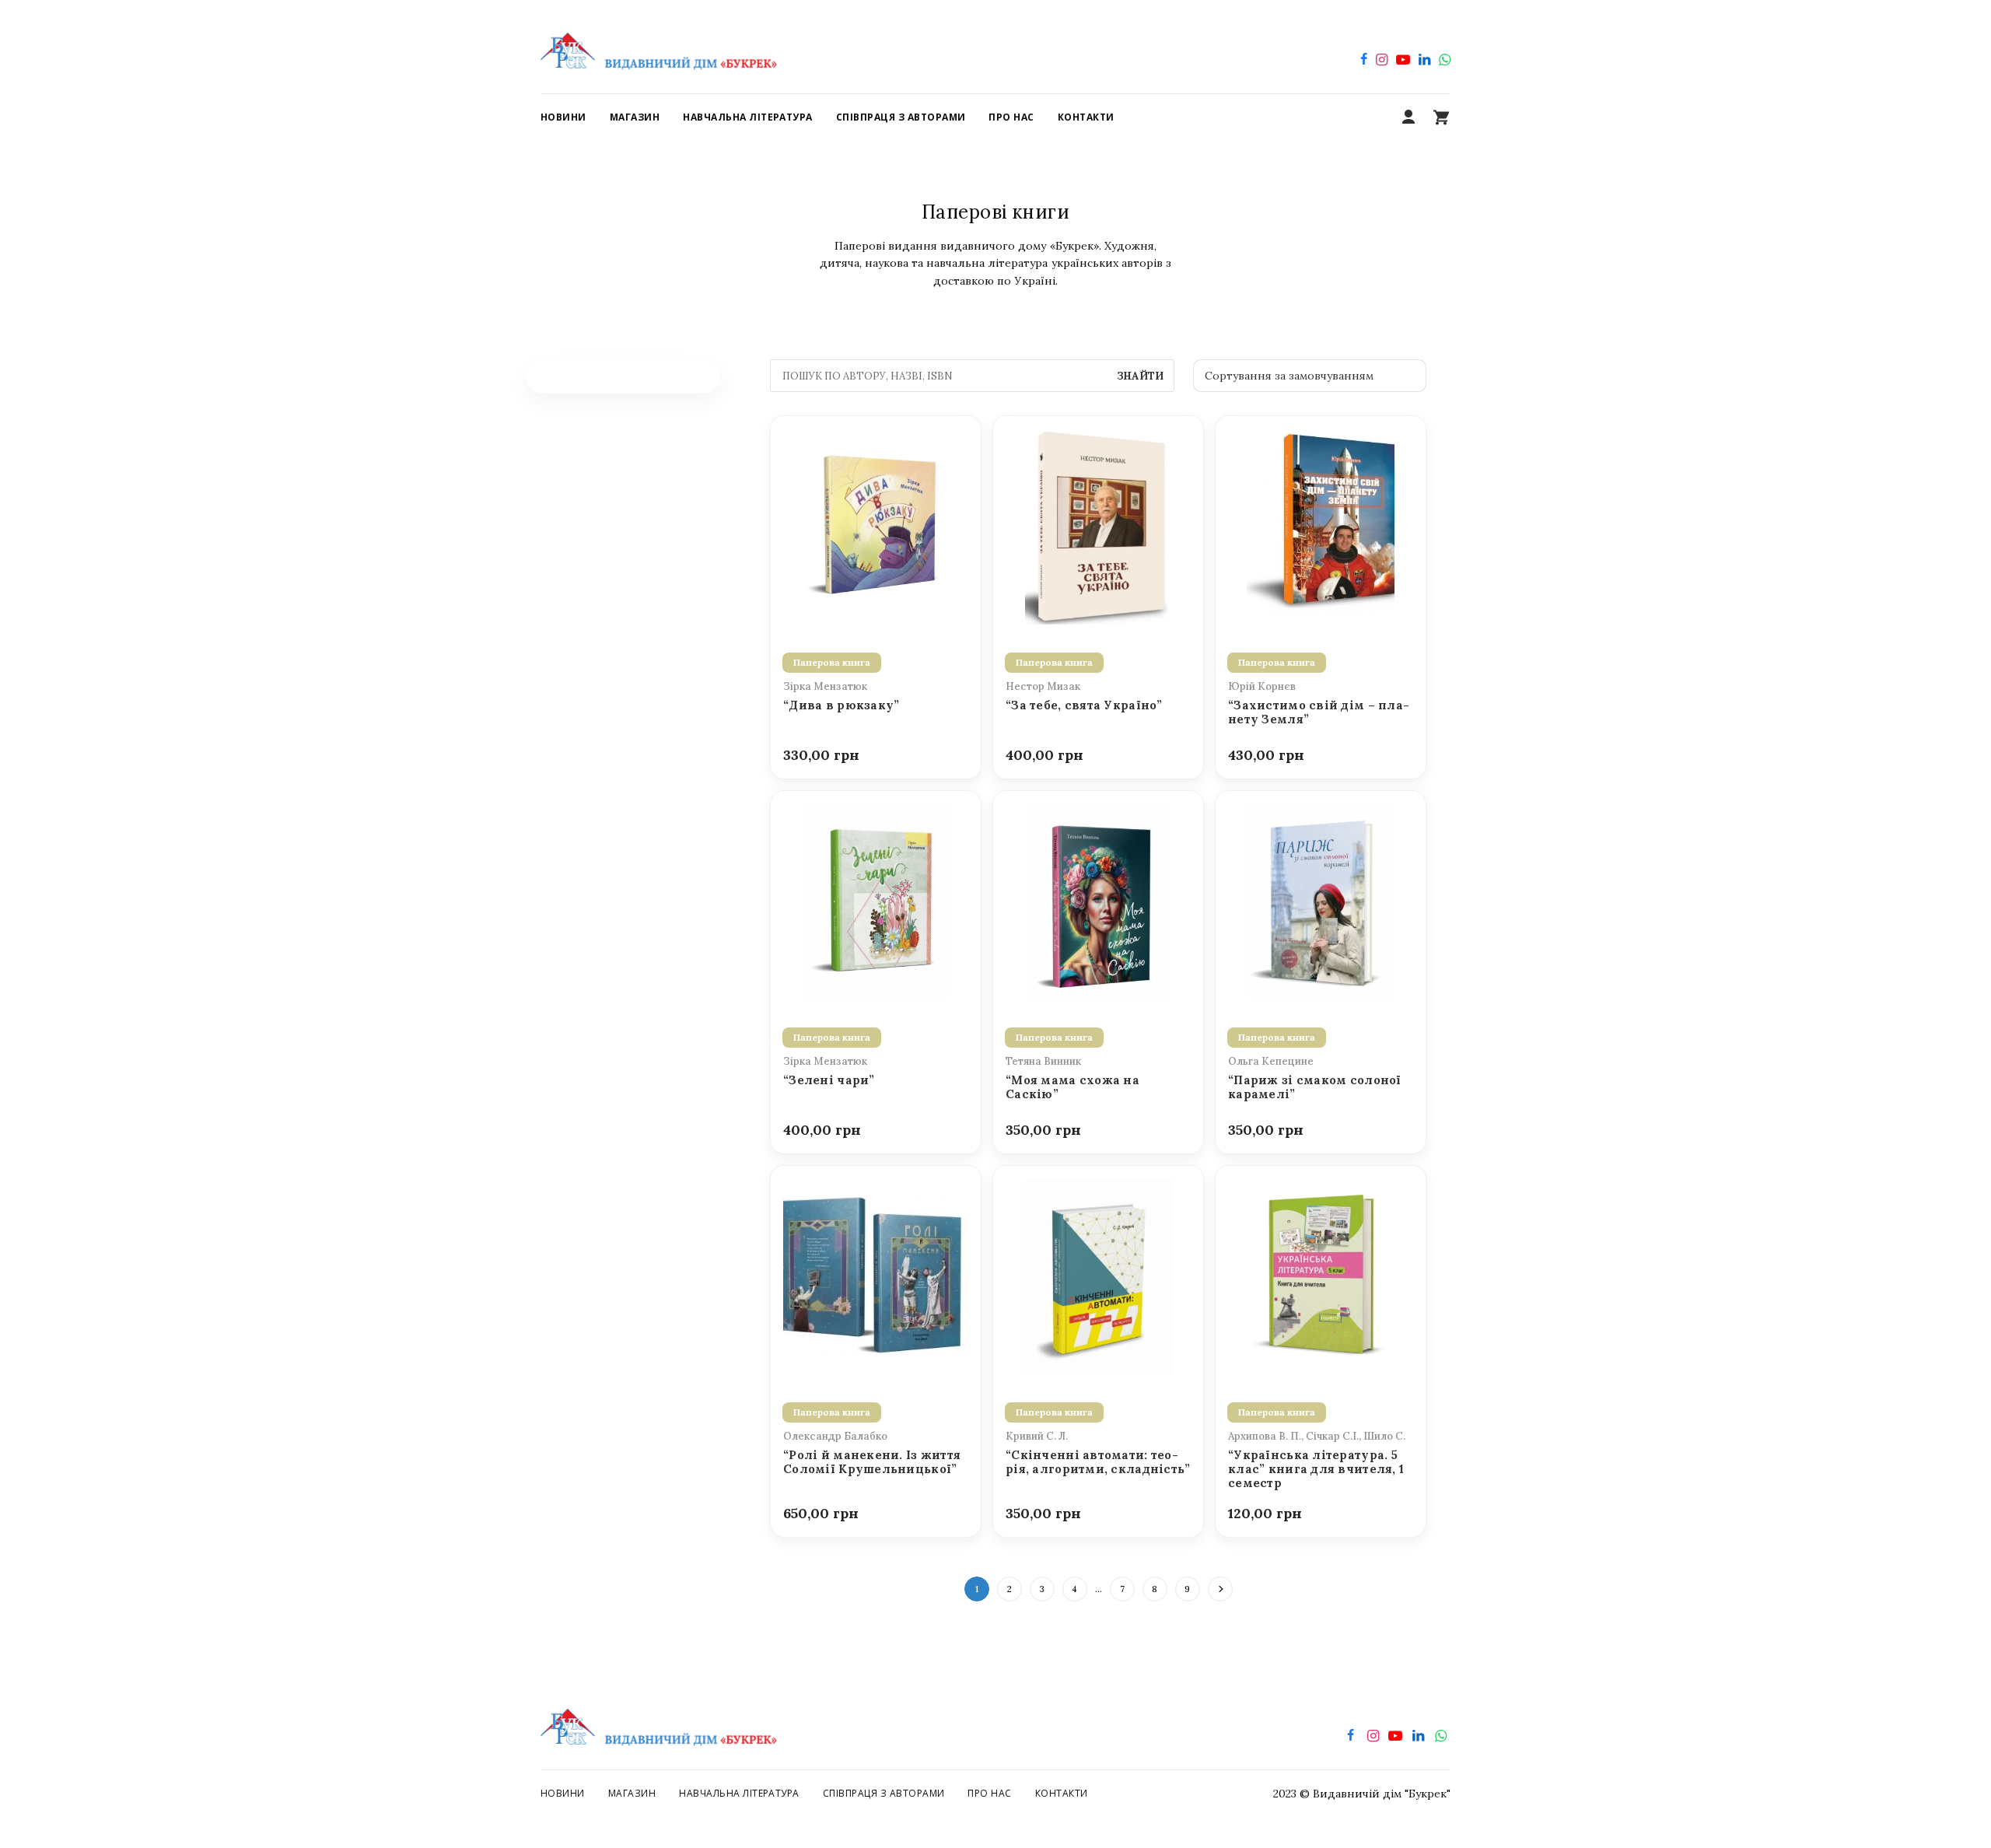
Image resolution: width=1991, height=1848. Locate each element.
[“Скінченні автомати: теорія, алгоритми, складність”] (1098, 1275)
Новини (563, 1793)
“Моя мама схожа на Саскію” (1072, 1087)
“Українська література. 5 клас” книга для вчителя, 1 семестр (1316, 1470)
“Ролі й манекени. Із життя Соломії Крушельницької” (872, 1462)
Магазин (632, 1793)
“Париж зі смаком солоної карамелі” (1315, 1087)
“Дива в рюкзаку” (841, 705)
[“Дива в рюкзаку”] (876, 525)
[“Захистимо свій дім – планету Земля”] (1321, 525)
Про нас (989, 1793)
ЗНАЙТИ (1140, 376)
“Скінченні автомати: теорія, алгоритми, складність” (1098, 1462)
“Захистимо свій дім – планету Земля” (1319, 712)
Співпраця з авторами (884, 1793)
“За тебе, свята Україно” (1084, 705)
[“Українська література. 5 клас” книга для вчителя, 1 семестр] (1321, 1275)
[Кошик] (1441, 117)
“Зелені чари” (829, 1080)
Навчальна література (739, 1793)
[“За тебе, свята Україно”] (1098, 525)
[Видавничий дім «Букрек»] (659, 47)
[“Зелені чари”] (876, 900)
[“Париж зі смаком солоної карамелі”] (1321, 900)
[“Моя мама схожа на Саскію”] (1098, 900)
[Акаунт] (1408, 117)
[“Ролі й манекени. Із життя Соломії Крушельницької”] (876, 1275)
